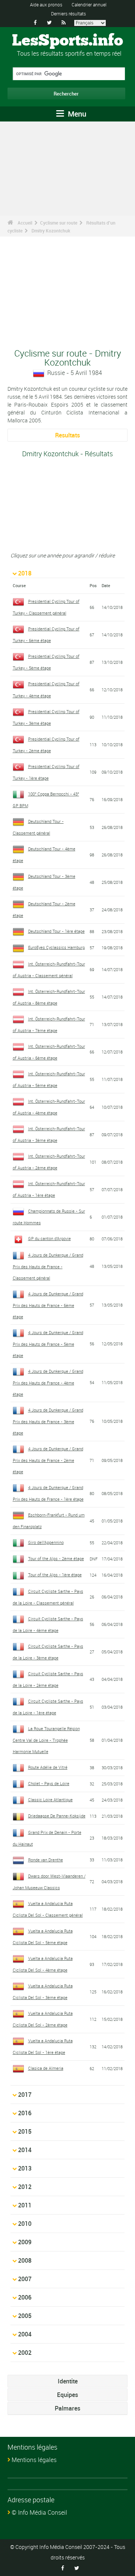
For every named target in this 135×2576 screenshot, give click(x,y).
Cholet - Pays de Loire (49, 1783)
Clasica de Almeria (46, 2068)
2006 (25, 2297)
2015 (25, 2131)
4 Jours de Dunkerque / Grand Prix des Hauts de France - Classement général (48, 1266)
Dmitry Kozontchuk (51, 231)
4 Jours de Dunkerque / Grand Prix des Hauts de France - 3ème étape (48, 1421)
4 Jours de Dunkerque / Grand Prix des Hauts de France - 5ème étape (48, 1344)
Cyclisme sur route (59, 223)
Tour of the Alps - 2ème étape (56, 1558)
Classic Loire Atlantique (50, 1800)
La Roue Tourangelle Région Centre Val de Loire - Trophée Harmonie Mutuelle (46, 1740)
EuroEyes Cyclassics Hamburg (56, 947)
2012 (25, 2187)
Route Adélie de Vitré (48, 1767)
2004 (25, 2334)
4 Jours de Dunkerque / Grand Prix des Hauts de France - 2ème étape (48, 1460)
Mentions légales (34, 2460)
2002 (25, 2353)
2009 (25, 2242)
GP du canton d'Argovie (49, 1238)
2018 (25, 573)
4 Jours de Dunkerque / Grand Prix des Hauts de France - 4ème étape (48, 1383)
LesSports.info (67, 41)
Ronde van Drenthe (46, 1860)
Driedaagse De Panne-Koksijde (57, 1816)
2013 (25, 2168)
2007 (25, 2279)
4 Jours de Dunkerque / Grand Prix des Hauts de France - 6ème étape (48, 1305)
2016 (25, 2113)
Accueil (25, 223)
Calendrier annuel (89, 5)
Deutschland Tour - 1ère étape (56, 931)
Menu (76, 114)
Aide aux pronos (46, 5)
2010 (25, 2224)
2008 (25, 2260)
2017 (25, 2095)
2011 (25, 2205)
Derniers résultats (68, 14)
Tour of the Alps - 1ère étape (55, 1575)
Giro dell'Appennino (46, 1542)
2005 (25, 2316)
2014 (25, 2150)
